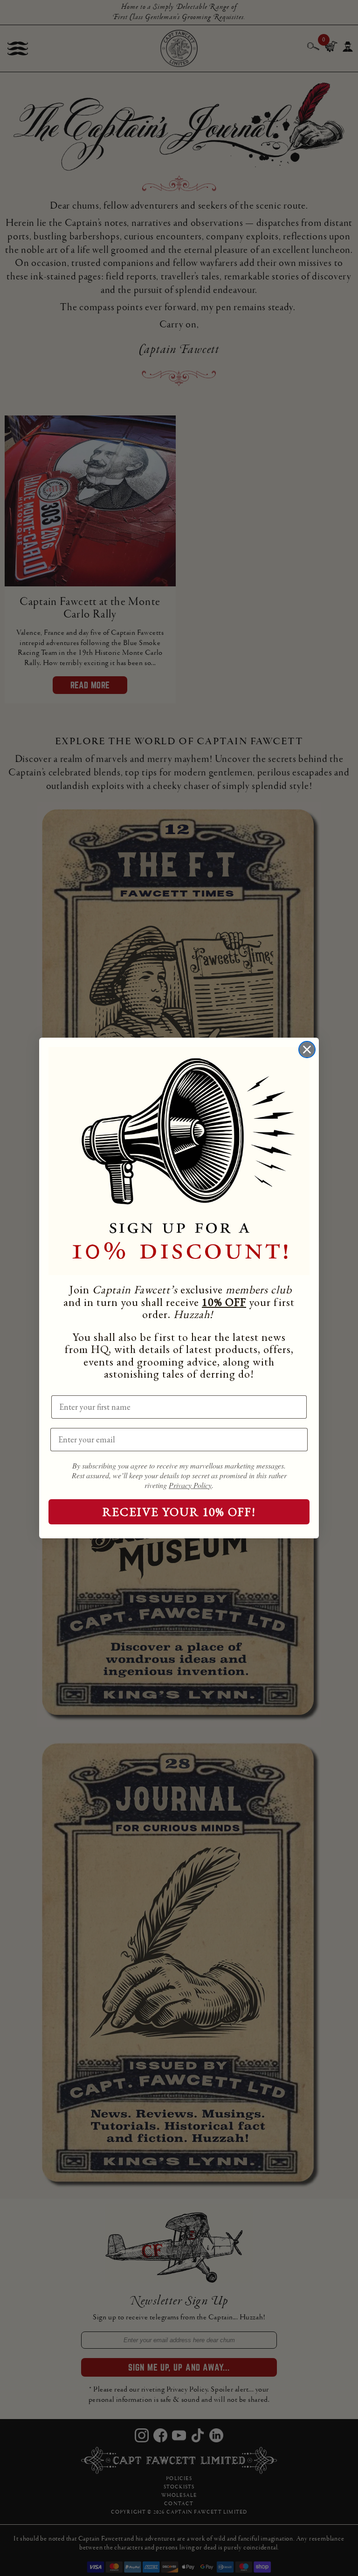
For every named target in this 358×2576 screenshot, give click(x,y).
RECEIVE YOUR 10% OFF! (179, 1512)
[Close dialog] (307, 1050)
